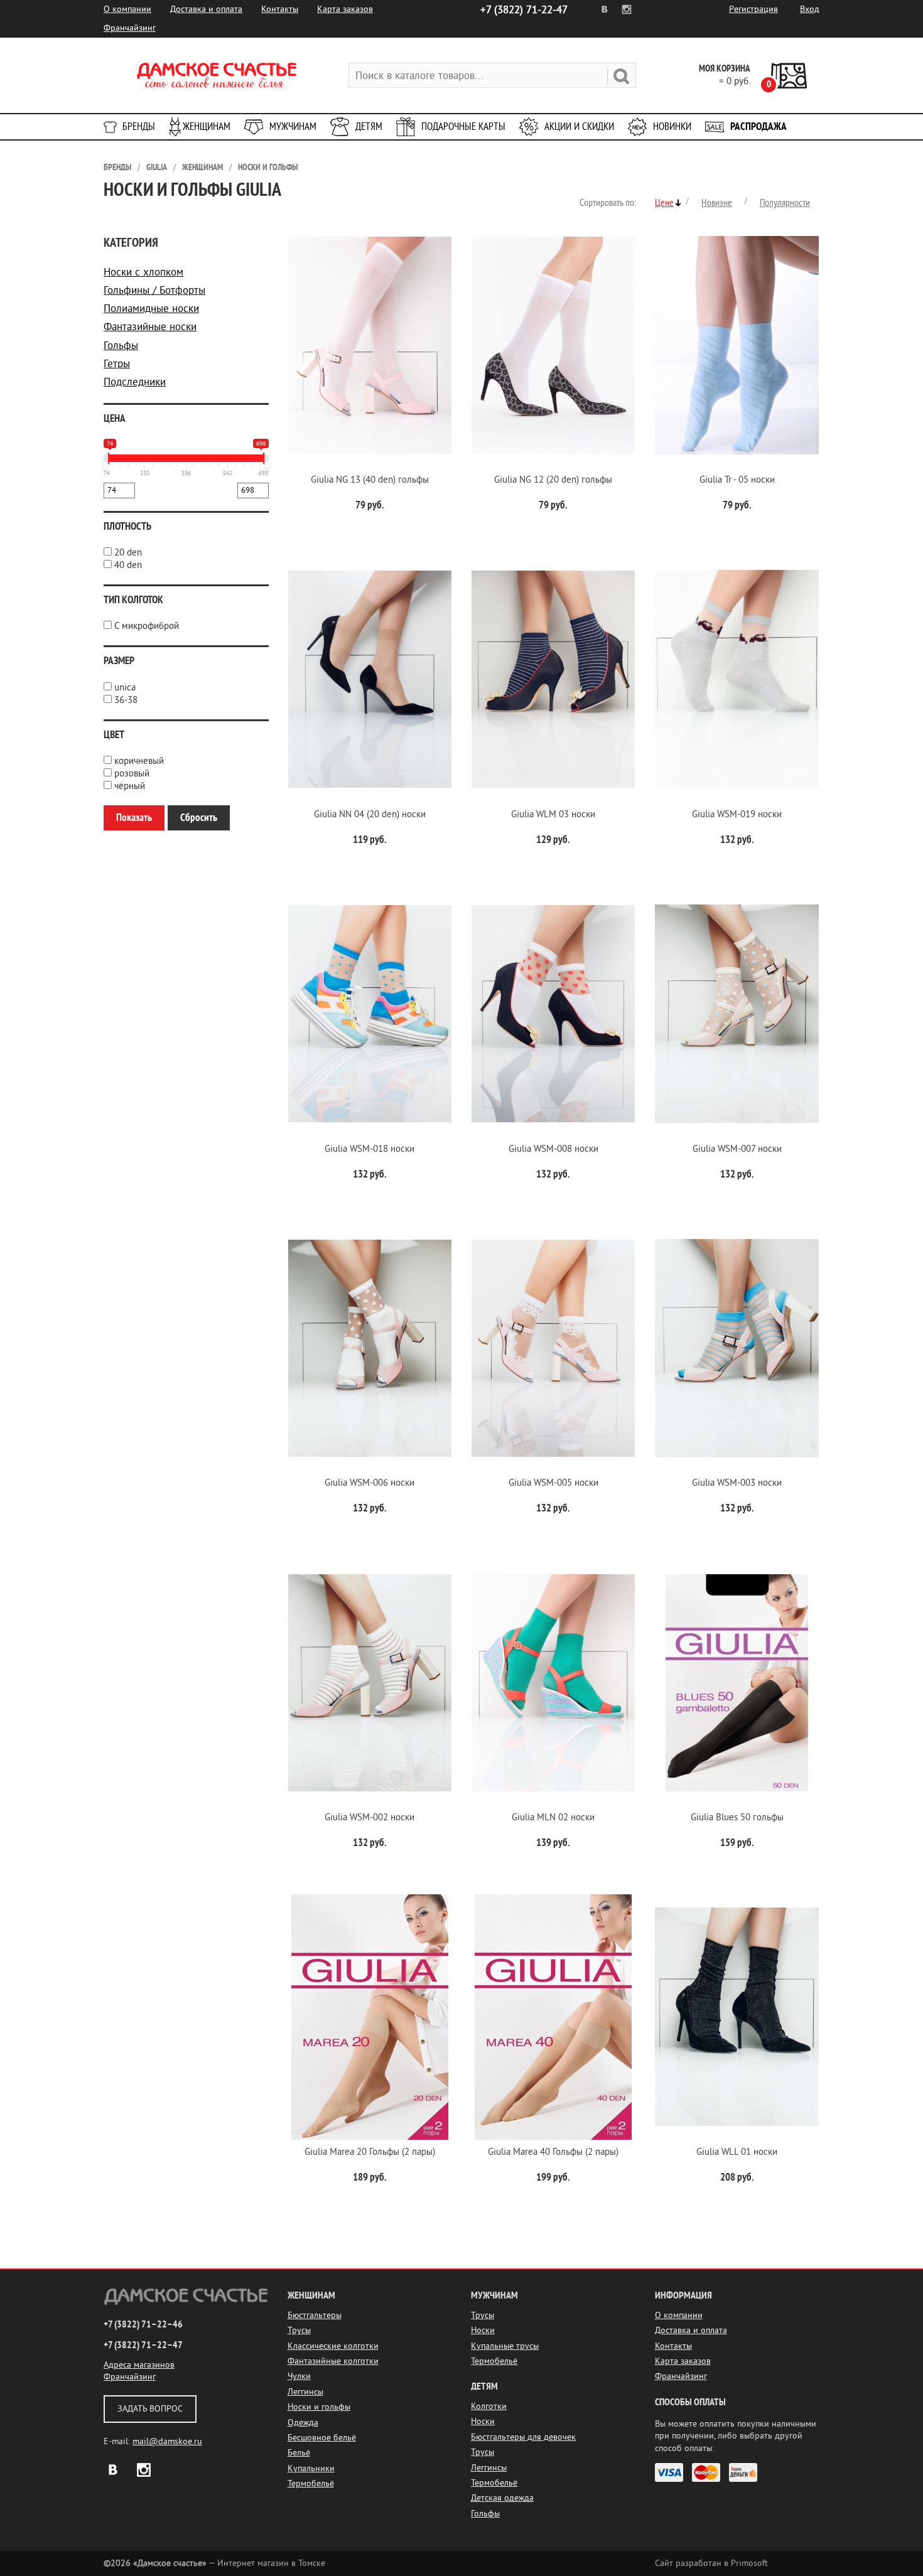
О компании (127, 9)
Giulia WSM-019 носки (737, 814)
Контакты (280, 9)
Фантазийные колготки (333, 2361)
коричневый (139, 761)
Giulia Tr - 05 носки (737, 480)
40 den (128, 565)
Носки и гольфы (268, 167)
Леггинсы (305, 2392)
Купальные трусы (505, 2346)
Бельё (299, 2453)
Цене (664, 203)
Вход (810, 9)
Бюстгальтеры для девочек (523, 2437)
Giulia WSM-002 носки (370, 1817)
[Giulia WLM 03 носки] (553, 679)
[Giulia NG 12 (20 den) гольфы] (553, 345)
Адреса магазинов (139, 2365)
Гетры (117, 364)
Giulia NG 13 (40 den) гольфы (370, 480)
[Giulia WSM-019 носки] (737, 679)
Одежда (303, 2423)
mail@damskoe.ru (167, 2441)
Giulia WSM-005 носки (553, 1483)
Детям (369, 126)
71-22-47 (524, 10)
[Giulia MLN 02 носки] (553, 1682)
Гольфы (121, 346)
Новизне (717, 203)
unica (125, 688)
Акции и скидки (579, 126)
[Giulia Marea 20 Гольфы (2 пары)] (370, 2017)
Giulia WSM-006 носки (370, 1483)
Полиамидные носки (151, 309)
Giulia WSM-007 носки (737, 1149)
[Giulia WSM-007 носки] (737, 1014)
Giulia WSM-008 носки (553, 1149)
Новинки (672, 126)
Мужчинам (293, 126)
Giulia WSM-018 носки (370, 1149)
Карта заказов (345, 9)
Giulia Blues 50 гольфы (737, 1817)
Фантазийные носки (150, 327)
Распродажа (758, 126)
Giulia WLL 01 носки (737, 2152)
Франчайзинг (130, 28)
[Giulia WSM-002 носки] (370, 1682)
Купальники (311, 2468)
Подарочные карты (463, 126)
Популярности (785, 203)
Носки (483, 2330)
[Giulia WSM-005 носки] (553, 1349)
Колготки (489, 2406)
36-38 (126, 700)
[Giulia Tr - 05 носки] (737, 345)
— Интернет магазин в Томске (214, 2563)
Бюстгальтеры (315, 2315)
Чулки (299, 2376)
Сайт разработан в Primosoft (711, 2563)
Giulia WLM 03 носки (553, 814)
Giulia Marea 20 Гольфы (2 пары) (370, 2152)
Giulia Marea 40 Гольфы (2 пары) (553, 2152)
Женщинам (207, 126)
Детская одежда (502, 2498)
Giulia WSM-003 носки (737, 1483)
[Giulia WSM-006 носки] (370, 1349)
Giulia (157, 167)
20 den (128, 553)
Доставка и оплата (206, 9)
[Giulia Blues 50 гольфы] (737, 1682)
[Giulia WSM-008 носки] (553, 1014)
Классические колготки (333, 2346)
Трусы (299, 2330)
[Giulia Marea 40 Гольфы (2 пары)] (553, 2017)
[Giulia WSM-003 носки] (737, 1349)
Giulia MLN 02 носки (553, 1817)
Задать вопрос (150, 2409)
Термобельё (311, 2483)
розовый (132, 774)
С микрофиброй (147, 626)
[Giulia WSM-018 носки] (370, 1014)
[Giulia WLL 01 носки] (737, 2017)
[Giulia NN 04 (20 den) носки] (370, 679)
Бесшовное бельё (322, 2438)
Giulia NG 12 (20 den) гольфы (553, 480)
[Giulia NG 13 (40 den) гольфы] (370, 345)
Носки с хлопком (143, 272)
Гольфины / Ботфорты (154, 290)
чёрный (130, 786)
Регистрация (753, 9)
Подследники (135, 382)
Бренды (139, 126)
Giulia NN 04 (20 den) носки (370, 814)
